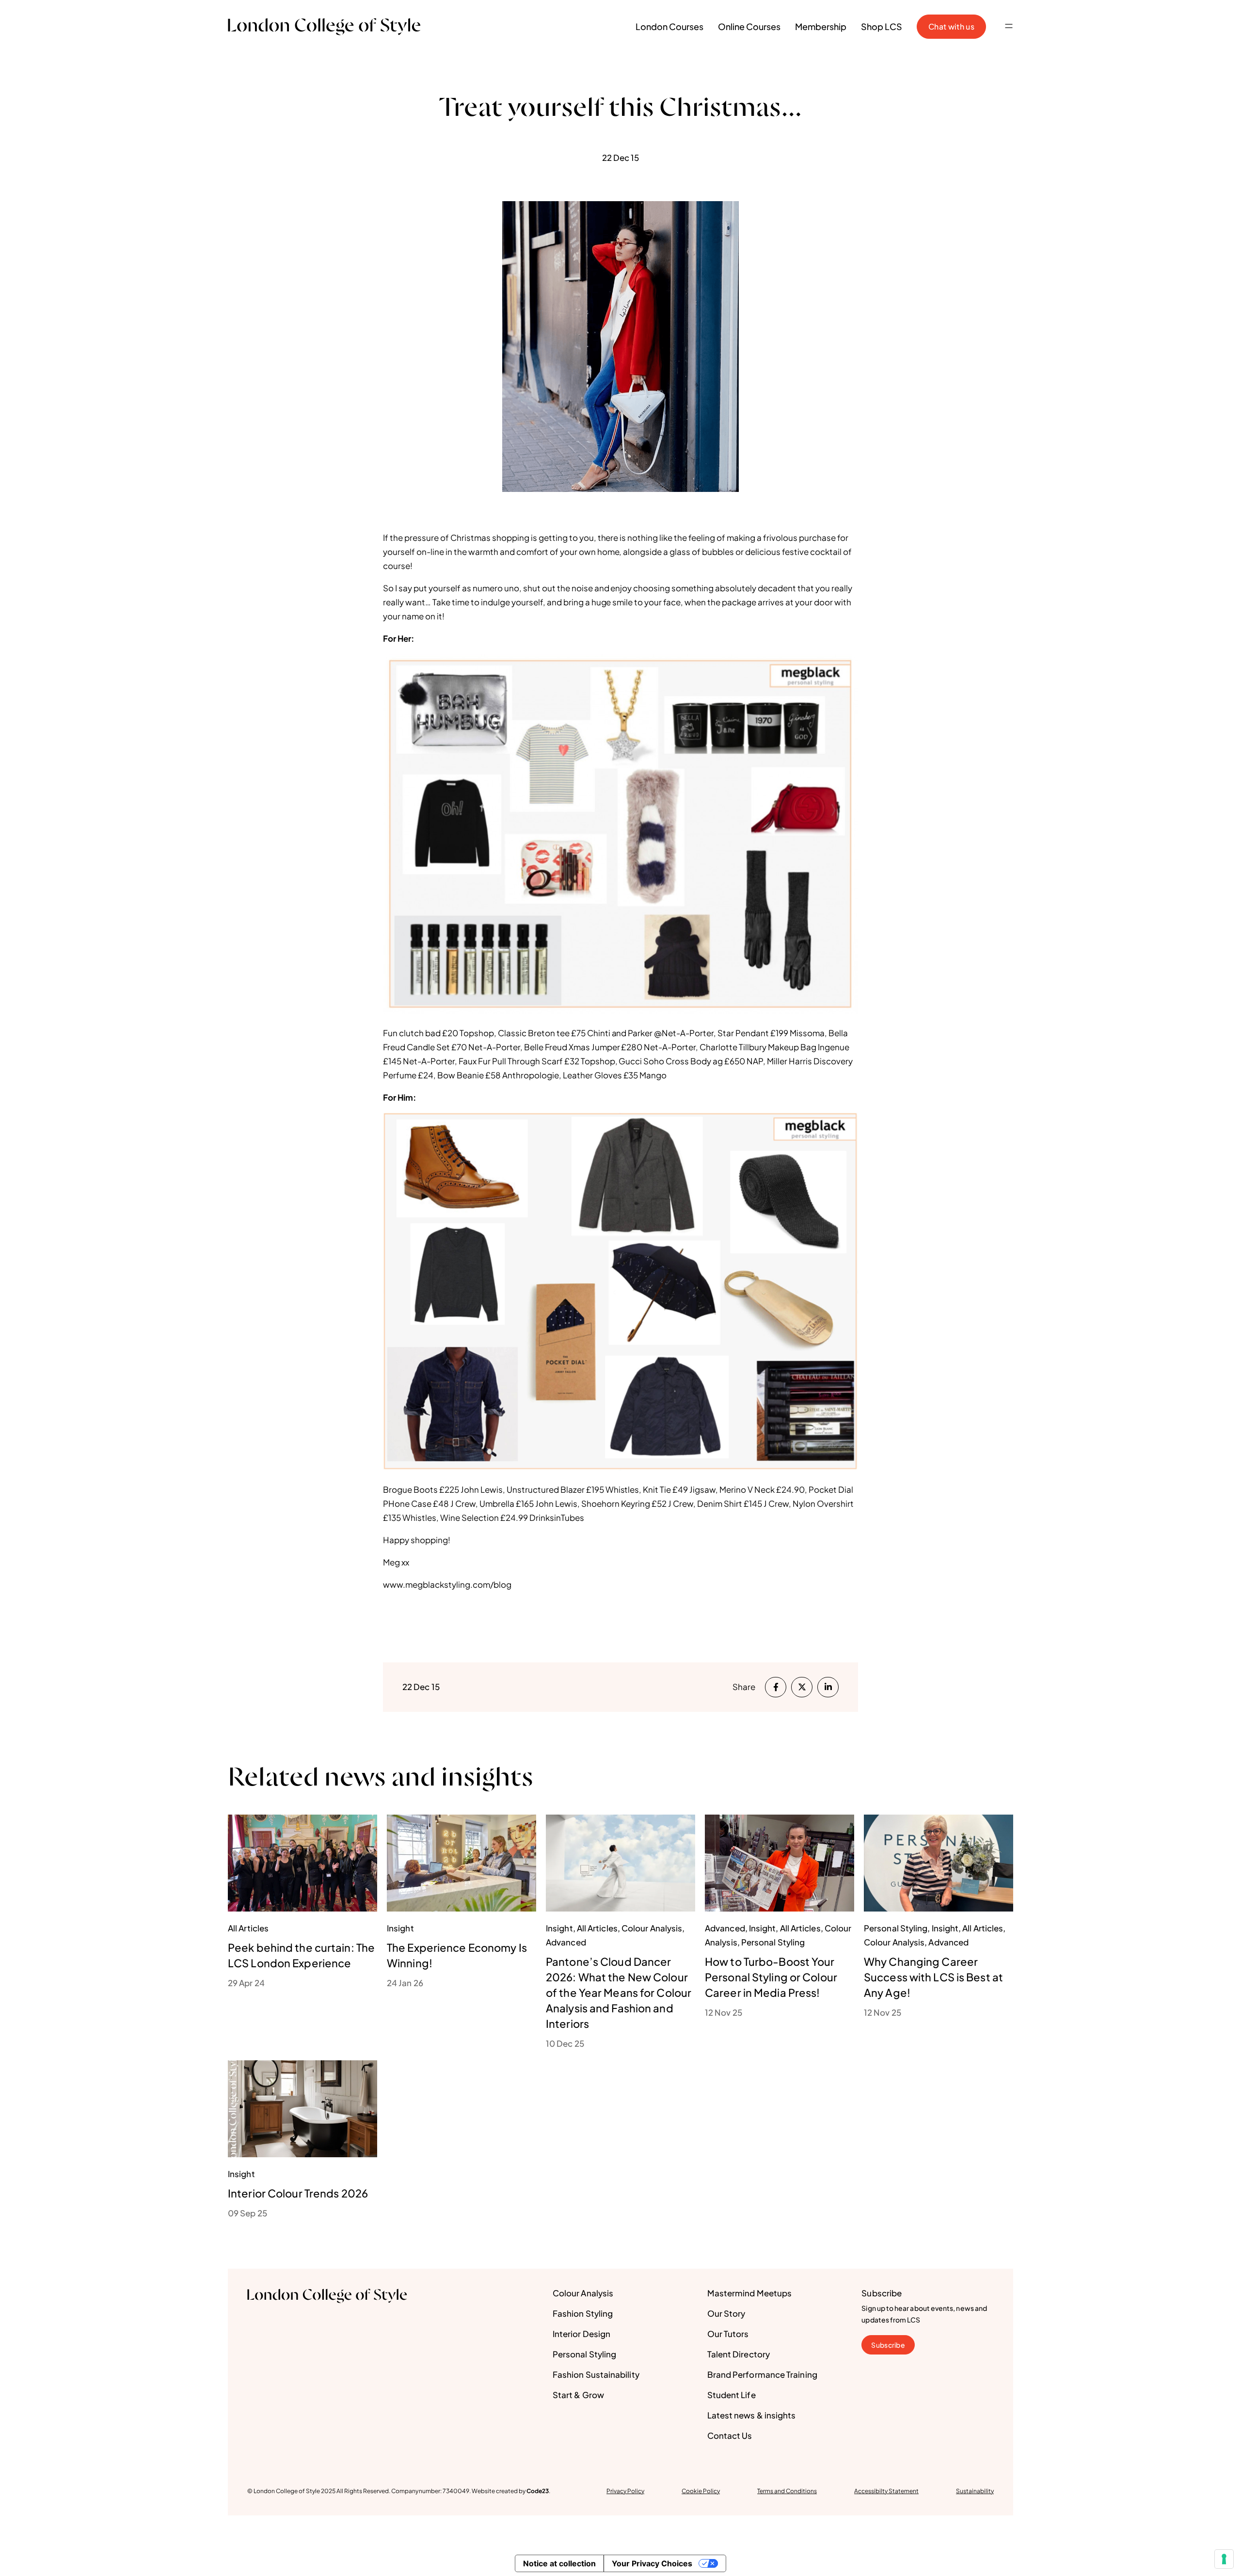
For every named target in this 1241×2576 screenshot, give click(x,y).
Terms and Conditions (787, 2491)
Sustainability (975, 2491)
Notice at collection (559, 2563)
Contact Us (730, 2435)
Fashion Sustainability (596, 2374)
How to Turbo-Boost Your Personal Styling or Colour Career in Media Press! (771, 1977)
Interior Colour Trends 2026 (298, 2193)
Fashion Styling (583, 2313)
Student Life (732, 2395)
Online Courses (749, 26)
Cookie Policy (701, 2491)
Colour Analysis (583, 2293)
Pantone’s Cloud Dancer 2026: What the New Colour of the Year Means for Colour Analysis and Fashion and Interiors (619, 1992)
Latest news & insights (752, 2415)
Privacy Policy (625, 2491)
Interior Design (581, 2334)
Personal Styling (584, 2354)
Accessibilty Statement (886, 2491)
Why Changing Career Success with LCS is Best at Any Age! (933, 1977)
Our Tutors (728, 2334)
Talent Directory (739, 2354)
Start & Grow (578, 2395)
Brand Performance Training (762, 2374)
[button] (1009, 27)
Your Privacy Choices (652, 2563)
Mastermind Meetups (750, 2293)
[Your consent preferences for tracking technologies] (1224, 2559)
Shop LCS (882, 26)
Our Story (726, 2313)
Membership (821, 26)
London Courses (669, 26)
